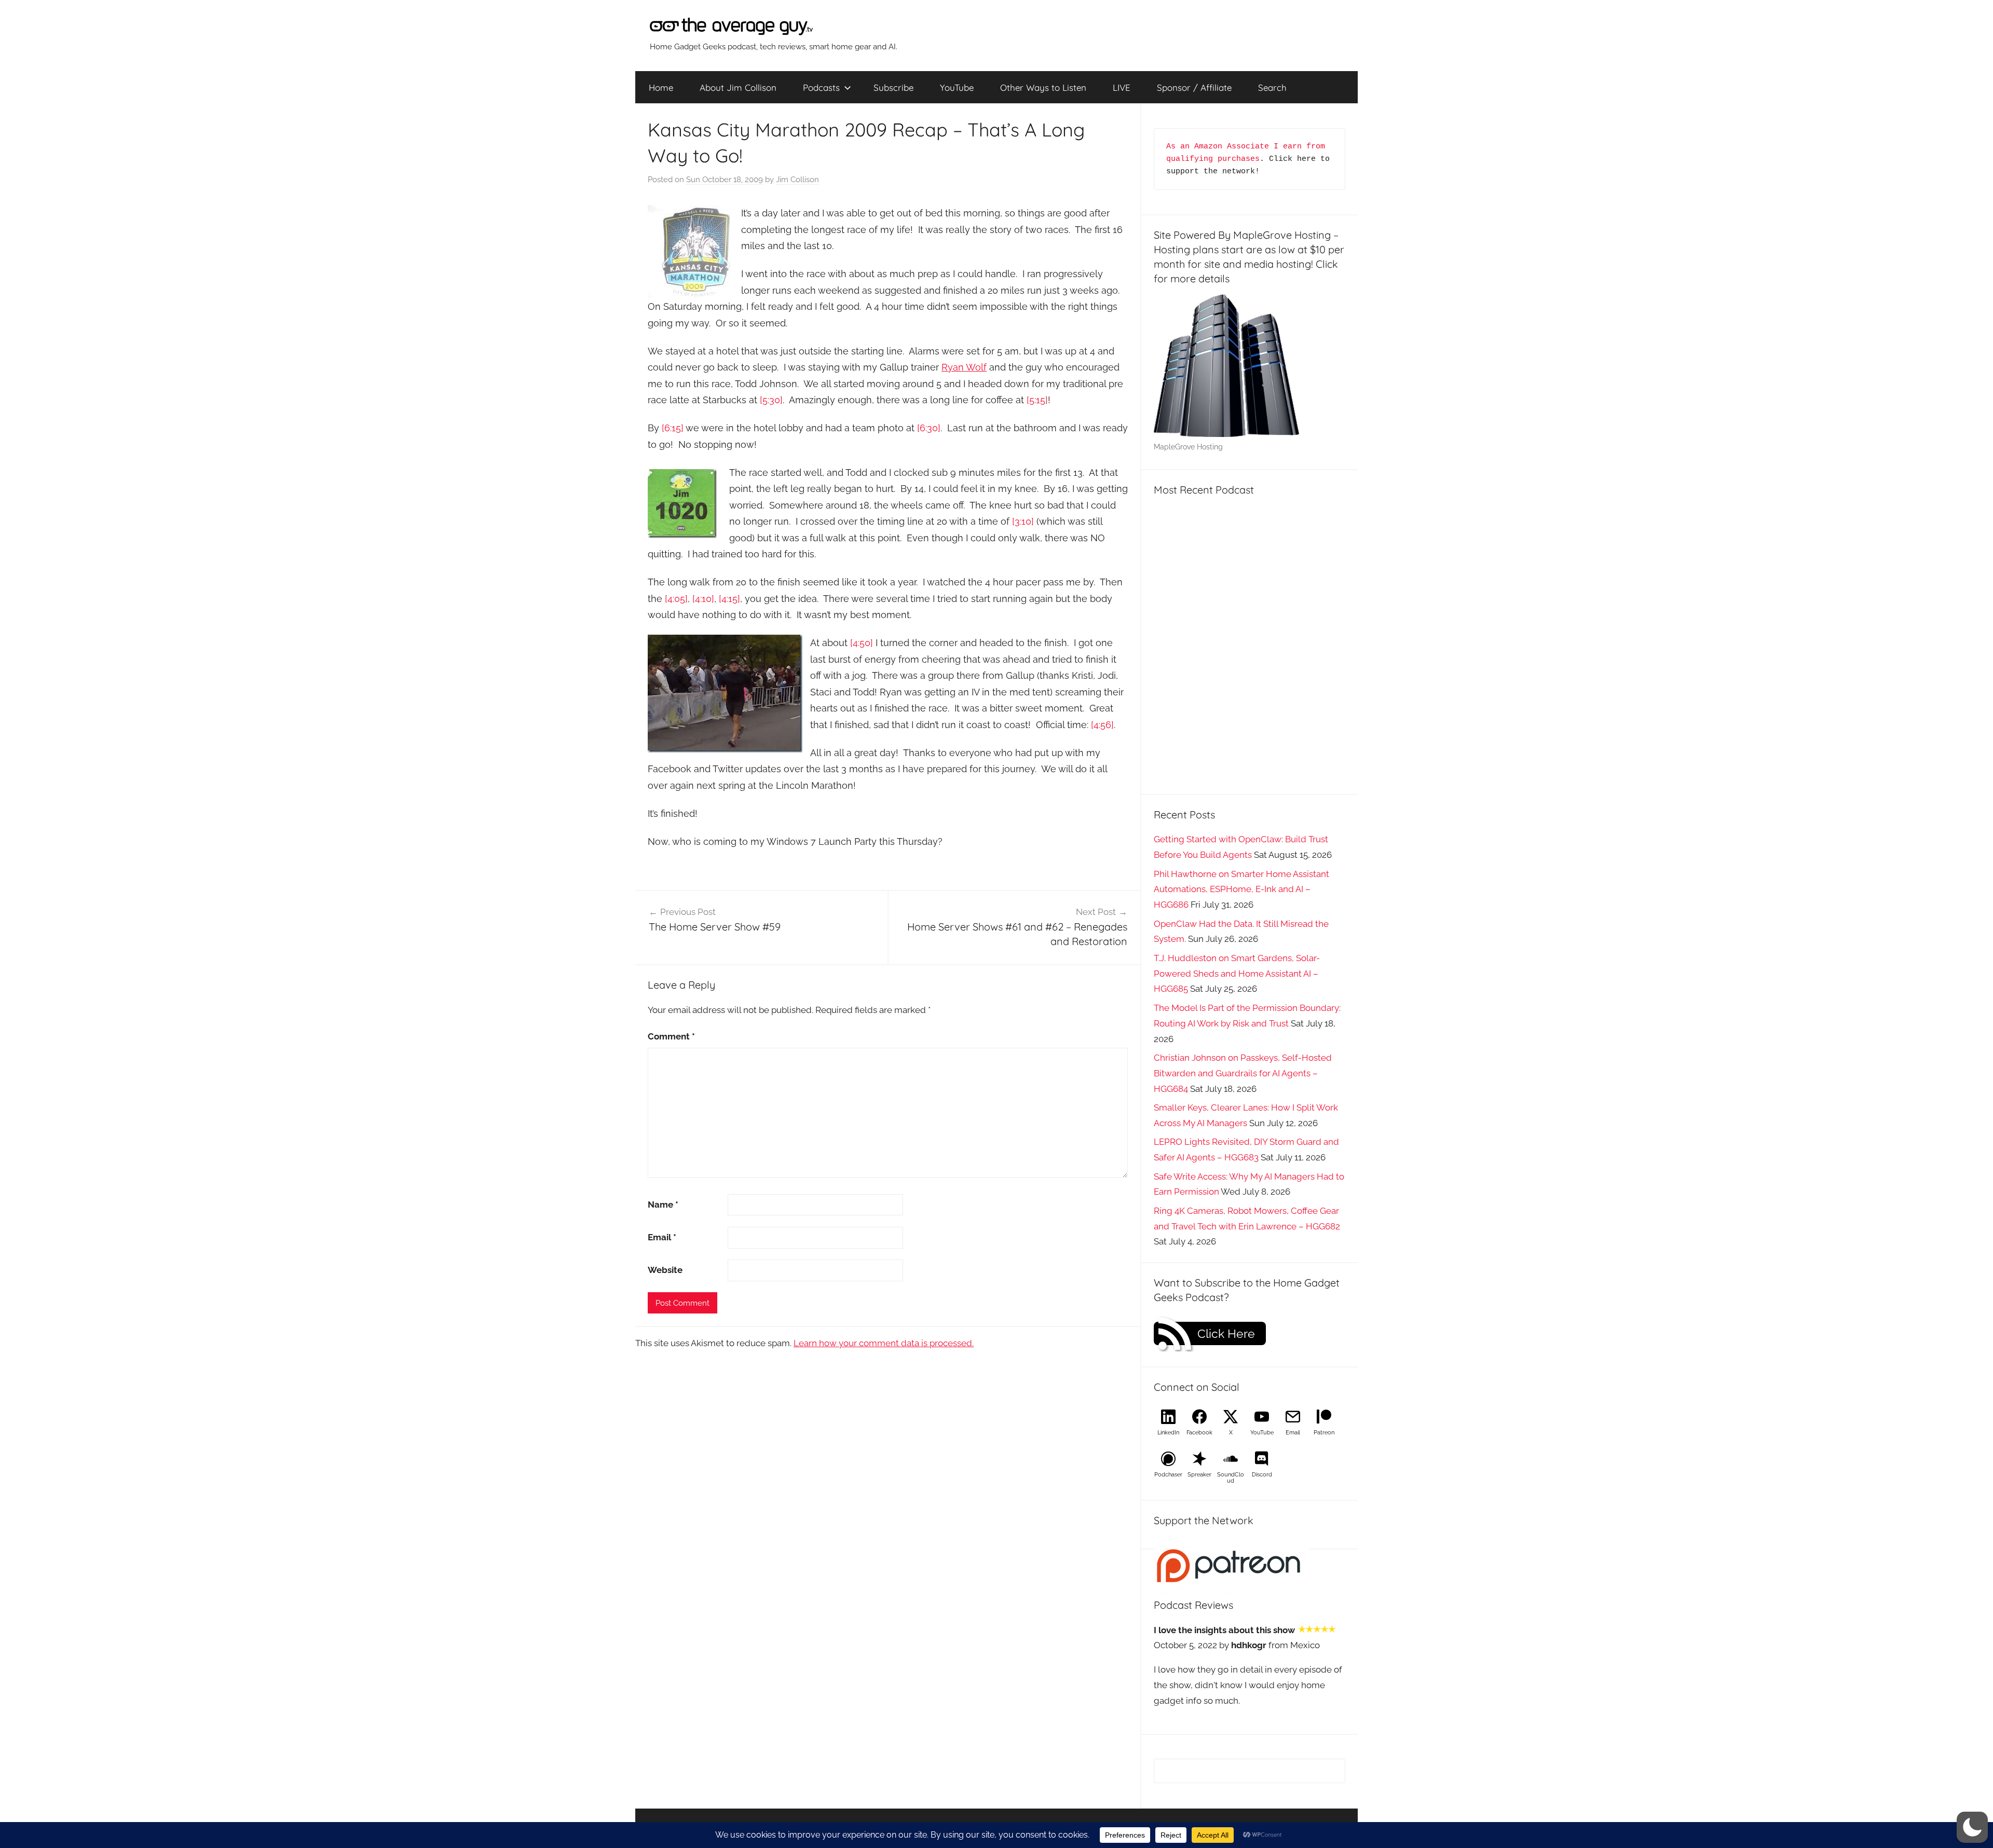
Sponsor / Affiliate (1194, 87)
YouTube (957, 87)
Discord (1262, 1475)
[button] (1972, 1827)
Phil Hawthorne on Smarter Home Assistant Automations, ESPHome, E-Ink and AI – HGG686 (1241, 889)
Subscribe (893, 87)
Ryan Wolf (964, 367)
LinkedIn (1168, 1433)
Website (665, 1270)
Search (1272, 87)
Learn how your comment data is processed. (884, 1343)
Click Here (1226, 1334)
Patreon (1324, 1433)
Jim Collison (797, 180)
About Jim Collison (738, 87)
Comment (671, 1036)
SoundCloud (1231, 1478)
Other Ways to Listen (1043, 87)
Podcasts (821, 87)
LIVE (1122, 87)
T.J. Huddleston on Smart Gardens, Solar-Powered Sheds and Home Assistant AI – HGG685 (1237, 974)
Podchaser (1168, 1475)
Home (661, 87)
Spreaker (1199, 1475)
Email (662, 1237)
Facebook (1199, 1433)
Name (663, 1204)
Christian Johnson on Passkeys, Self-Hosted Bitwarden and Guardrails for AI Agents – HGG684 (1243, 1073)
